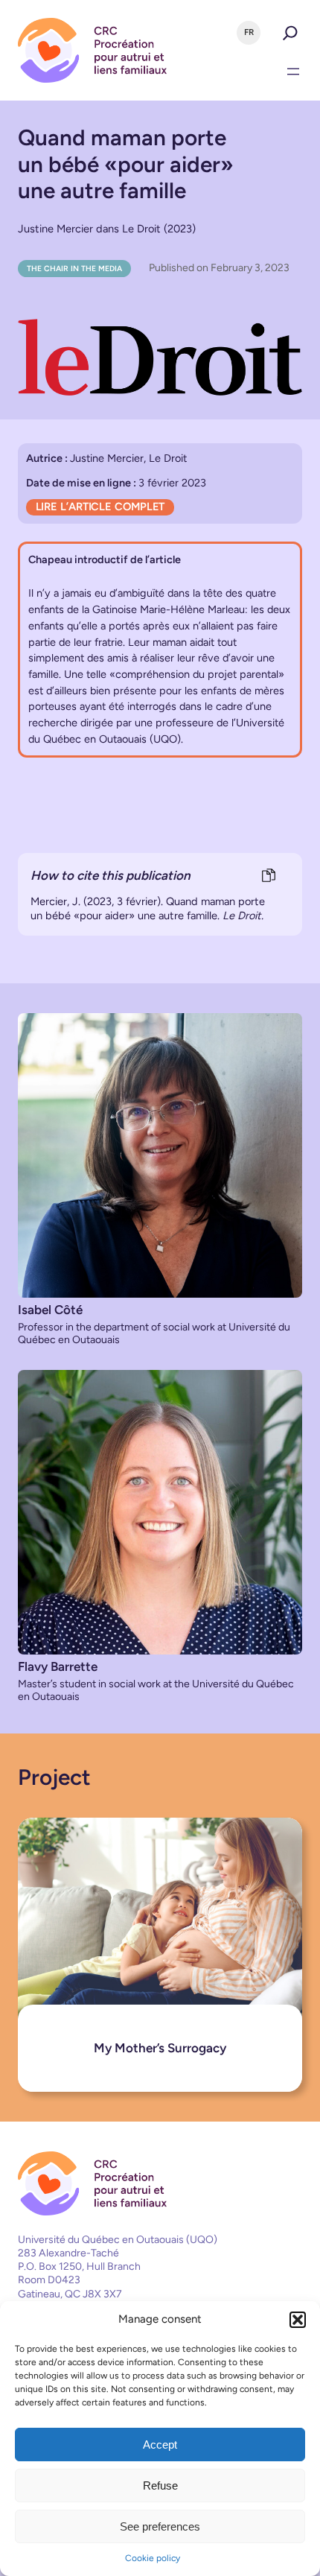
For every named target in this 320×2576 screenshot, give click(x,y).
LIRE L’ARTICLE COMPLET (100, 507)
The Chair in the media (74, 269)
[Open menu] (293, 72)
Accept (160, 2445)
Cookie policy (153, 2558)
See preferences (160, 2526)
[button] (298, 2320)
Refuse (160, 2485)
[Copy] (268, 876)
